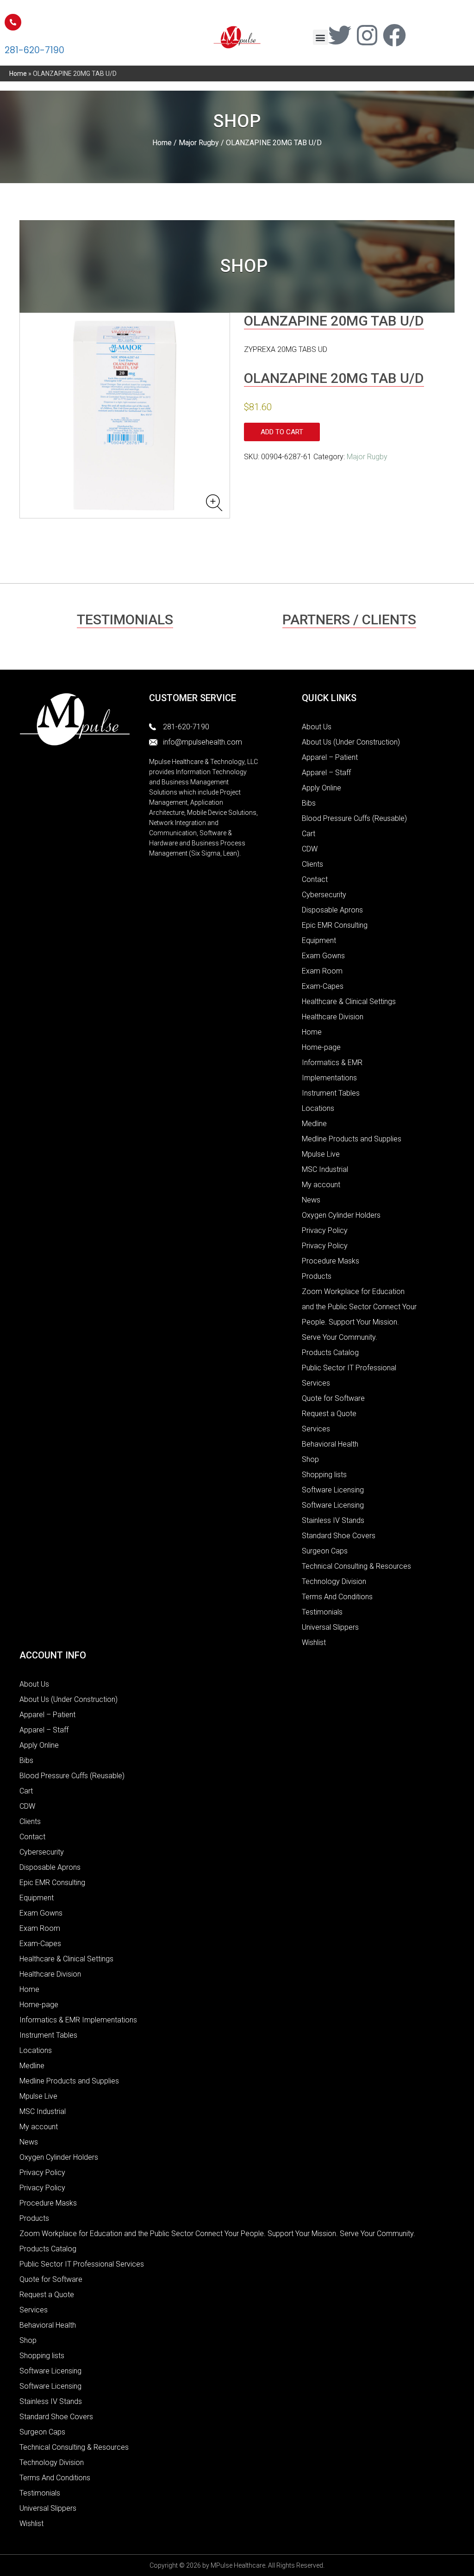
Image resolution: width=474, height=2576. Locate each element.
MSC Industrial (325, 1169)
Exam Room (322, 971)
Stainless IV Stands (333, 1520)
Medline (314, 1124)
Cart (309, 834)
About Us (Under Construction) (351, 742)
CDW (310, 849)
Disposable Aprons (332, 910)
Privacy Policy (325, 1230)
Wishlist (314, 1642)
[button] (321, 37)
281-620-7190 (34, 50)
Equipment (319, 940)
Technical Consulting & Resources (356, 1566)
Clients (312, 864)
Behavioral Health (330, 1444)
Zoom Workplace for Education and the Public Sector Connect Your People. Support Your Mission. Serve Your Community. (217, 2234)
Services (316, 1429)
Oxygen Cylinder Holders (341, 1215)
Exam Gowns (323, 956)
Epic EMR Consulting (335, 925)
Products (317, 1276)
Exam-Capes (323, 986)
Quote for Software (333, 1398)
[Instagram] (367, 35)
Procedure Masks (331, 1261)
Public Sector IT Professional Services (82, 2264)
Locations (318, 1108)
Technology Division (334, 1581)
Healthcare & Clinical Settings (349, 1001)
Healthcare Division (333, 1017)
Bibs (309, 803)
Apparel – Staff (326, 773)
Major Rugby (199, 143)
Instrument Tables (331, 1093)
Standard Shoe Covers (339, 1536)
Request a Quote (329, 1414)
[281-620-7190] (13, 22)
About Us (317, 727)
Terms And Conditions (337, 1597)
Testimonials (322, 1612)
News (311, 1200)
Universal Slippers (330, 1627)
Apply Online (321, 788)
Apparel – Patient (330, 757)
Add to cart (282, 432)
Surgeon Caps (325, 1551)
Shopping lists (324, 1475)
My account (321, 1185)
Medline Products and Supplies (352, 1139)
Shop (310, 1459)
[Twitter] (340, 35)
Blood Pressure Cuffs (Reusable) (354, 818)
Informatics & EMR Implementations (78, 2020)
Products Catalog (330, 1353)
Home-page (321, 1047)
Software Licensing (333, 1490)
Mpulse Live (321, 1154)
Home (18, 74)
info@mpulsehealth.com (203, 742)
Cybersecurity (324, 895)
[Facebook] (394, 35)
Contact (315, 879)
